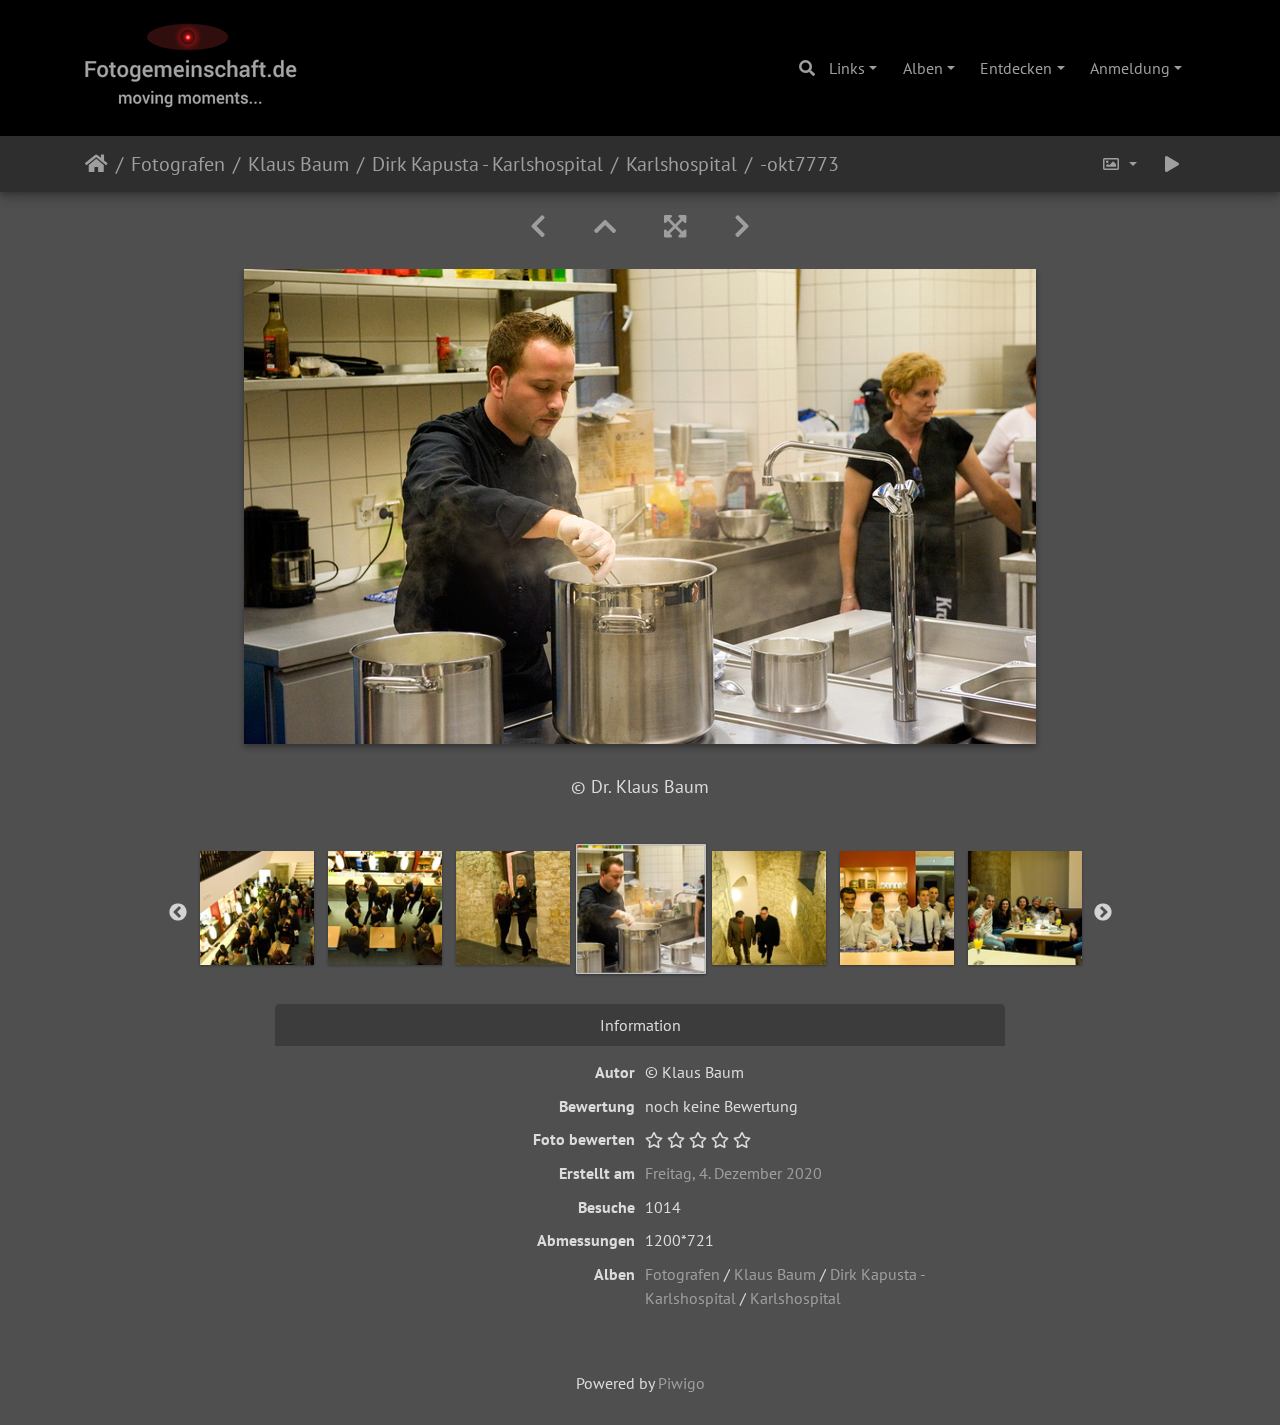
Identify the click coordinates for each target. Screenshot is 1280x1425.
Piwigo (681, 1383)
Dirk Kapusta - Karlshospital (487, 164)
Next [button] (1103, 913)
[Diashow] (1172, 164)
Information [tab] (640, 1025)
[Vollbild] (675, 226)
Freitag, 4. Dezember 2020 (733, 1173)
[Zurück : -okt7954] (538, 226)
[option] (257, 908)
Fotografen (178, 164)
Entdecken (1016, 68)
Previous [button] (178, 913)
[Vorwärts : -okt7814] (742, 226)
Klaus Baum (298, 164)
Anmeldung (1130, 68)
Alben (923, 68)
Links (847, 68)
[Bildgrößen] (1119, 164)
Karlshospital (681, 164)
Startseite (96, 164)
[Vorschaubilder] (605, 226)
